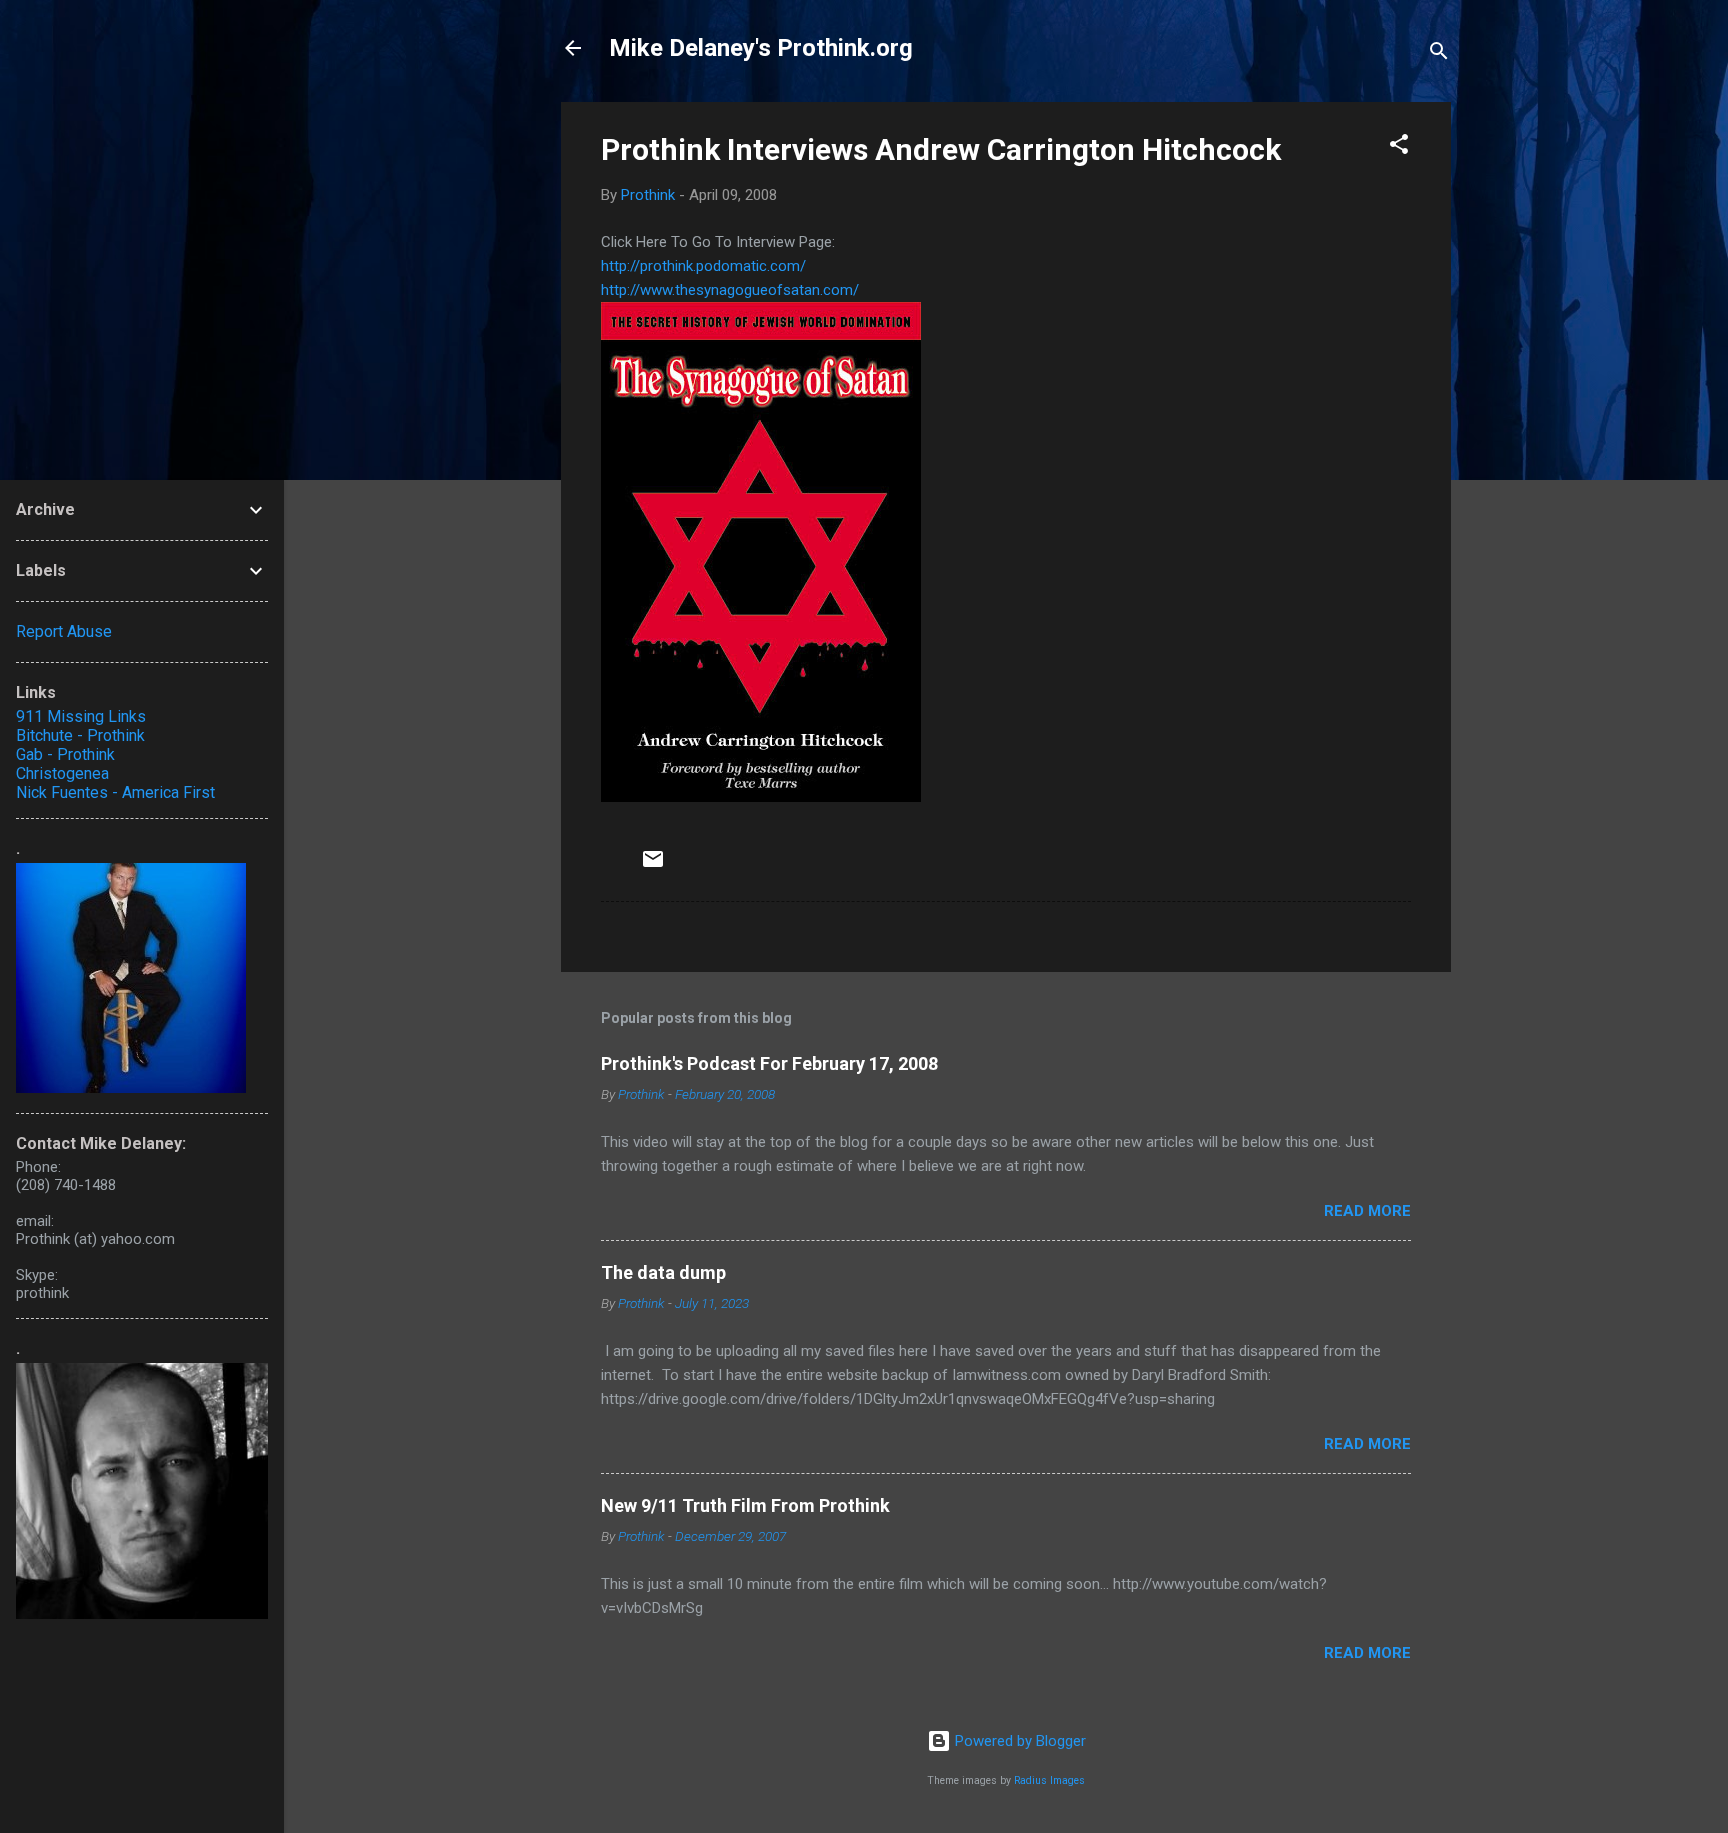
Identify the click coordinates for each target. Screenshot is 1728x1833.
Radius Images (1049, 1780)
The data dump (663, 1272)
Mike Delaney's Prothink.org (761, 48)
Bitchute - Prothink (80, 735)
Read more (1367, 1211)
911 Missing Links (81, 716)
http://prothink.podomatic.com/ (703, 266)
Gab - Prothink (65, 754)
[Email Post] (653, 866)
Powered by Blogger (1018, 1741)
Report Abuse (64, 631)
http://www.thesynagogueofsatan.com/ (730, 290)
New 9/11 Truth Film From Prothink (745, 1505)
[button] (1399, 147)
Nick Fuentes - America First (115, 792)
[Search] (1439, 54)
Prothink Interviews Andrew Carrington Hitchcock (941, 149)
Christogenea (62, 773)
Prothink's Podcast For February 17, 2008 (769, 1063)
